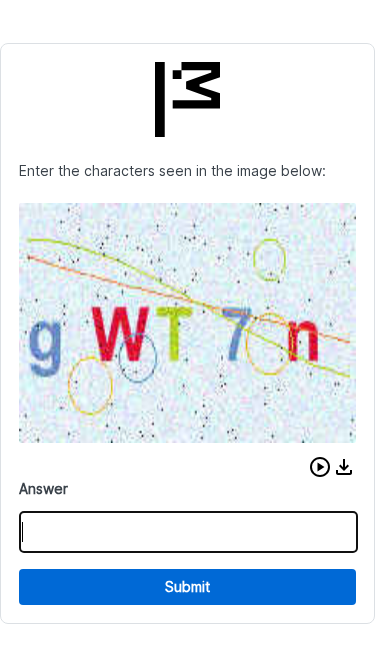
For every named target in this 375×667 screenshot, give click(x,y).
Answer (43, 488)
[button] (320, 467)
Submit (187, 586)
